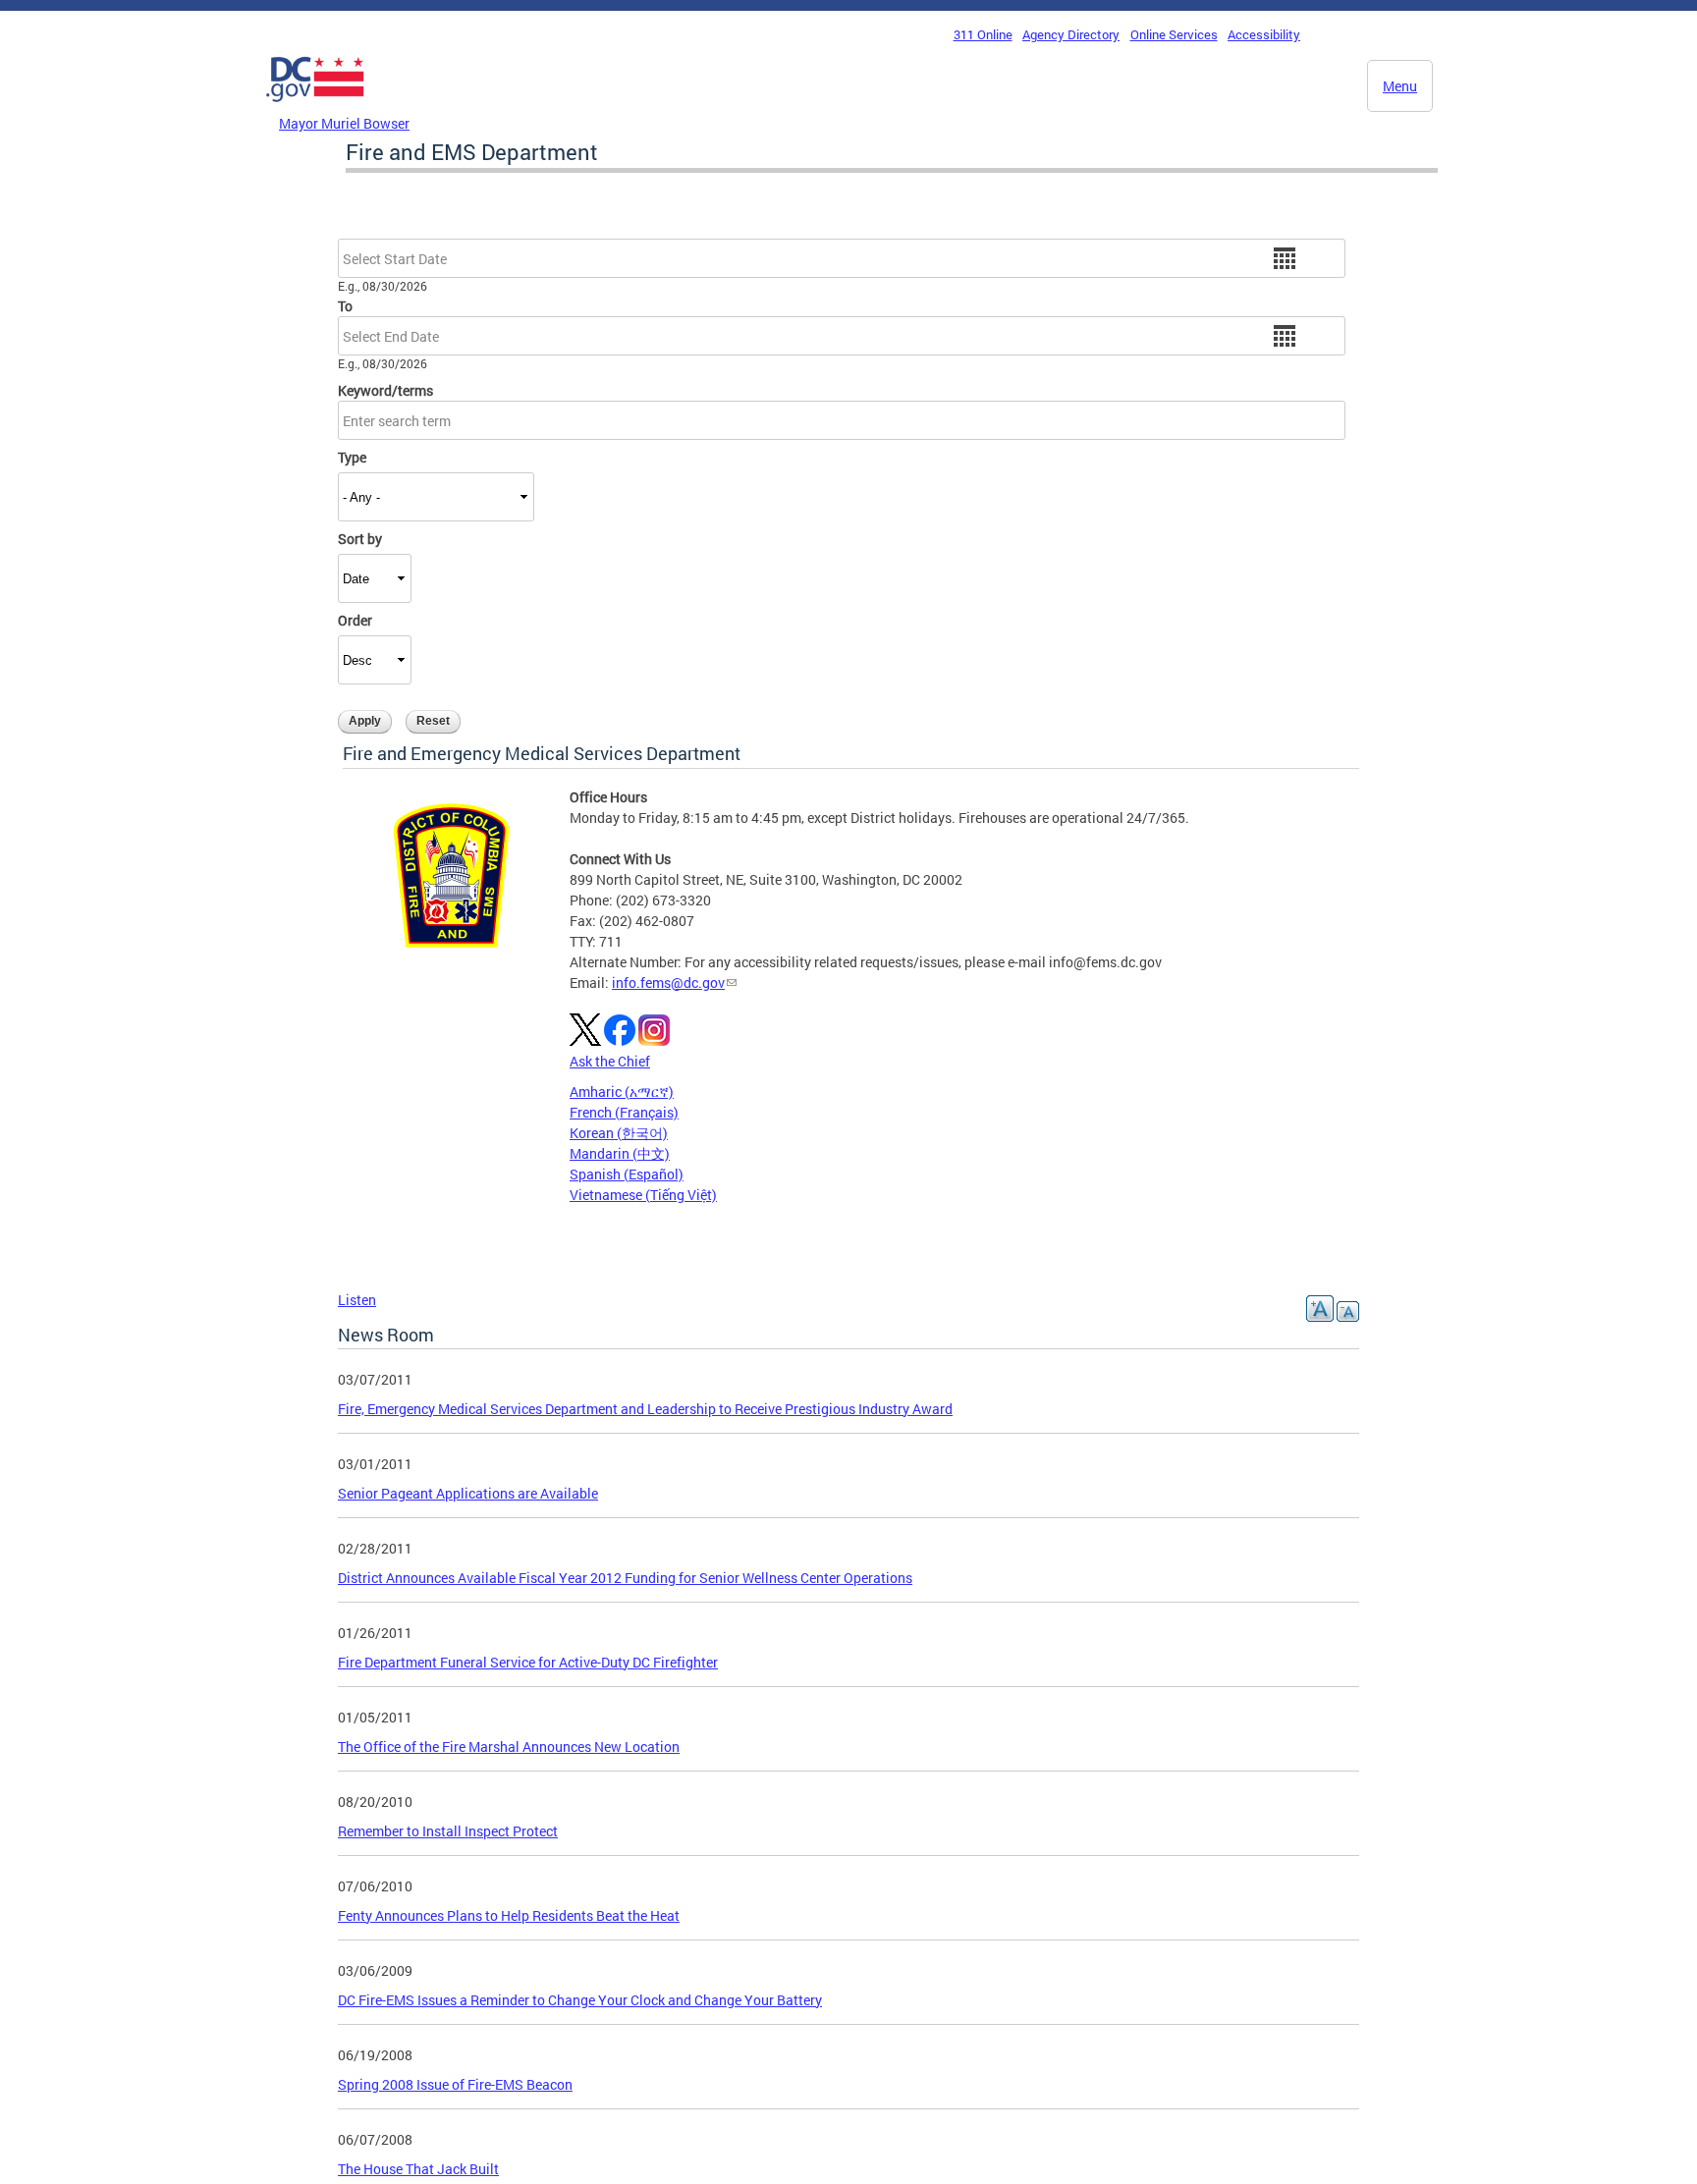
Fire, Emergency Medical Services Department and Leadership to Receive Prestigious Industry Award (645, 1409)
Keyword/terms (385, 390)
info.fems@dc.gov (668, 983)
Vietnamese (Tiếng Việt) (643, 1195)
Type (352, 457)
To (345, 306)
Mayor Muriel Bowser (344, 123)
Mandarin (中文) (620, 1153)
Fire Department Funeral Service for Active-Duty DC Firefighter (528, 1662)
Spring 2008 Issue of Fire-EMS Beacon (455, 2084)
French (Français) (624, 1112)
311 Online (983, 34)
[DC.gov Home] (315, 107)
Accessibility (1264, 34)
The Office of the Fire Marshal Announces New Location (509, 1747)
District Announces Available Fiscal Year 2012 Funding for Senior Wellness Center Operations (625, 1578)
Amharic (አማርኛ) (622, 1092)
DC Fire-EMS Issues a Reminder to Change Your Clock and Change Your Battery (580, 2000)
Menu (1400, 86)
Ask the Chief (610, 1061)
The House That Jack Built (418, 2169)
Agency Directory (1071, 34)
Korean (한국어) (619, 1133)
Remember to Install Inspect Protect (448, 1831)
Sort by (360, 539)
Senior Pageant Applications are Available (468, 1493)
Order (355, 620)
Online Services (1174, 34)
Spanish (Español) (627, 1174)
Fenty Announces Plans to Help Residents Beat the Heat (509, 1915)
